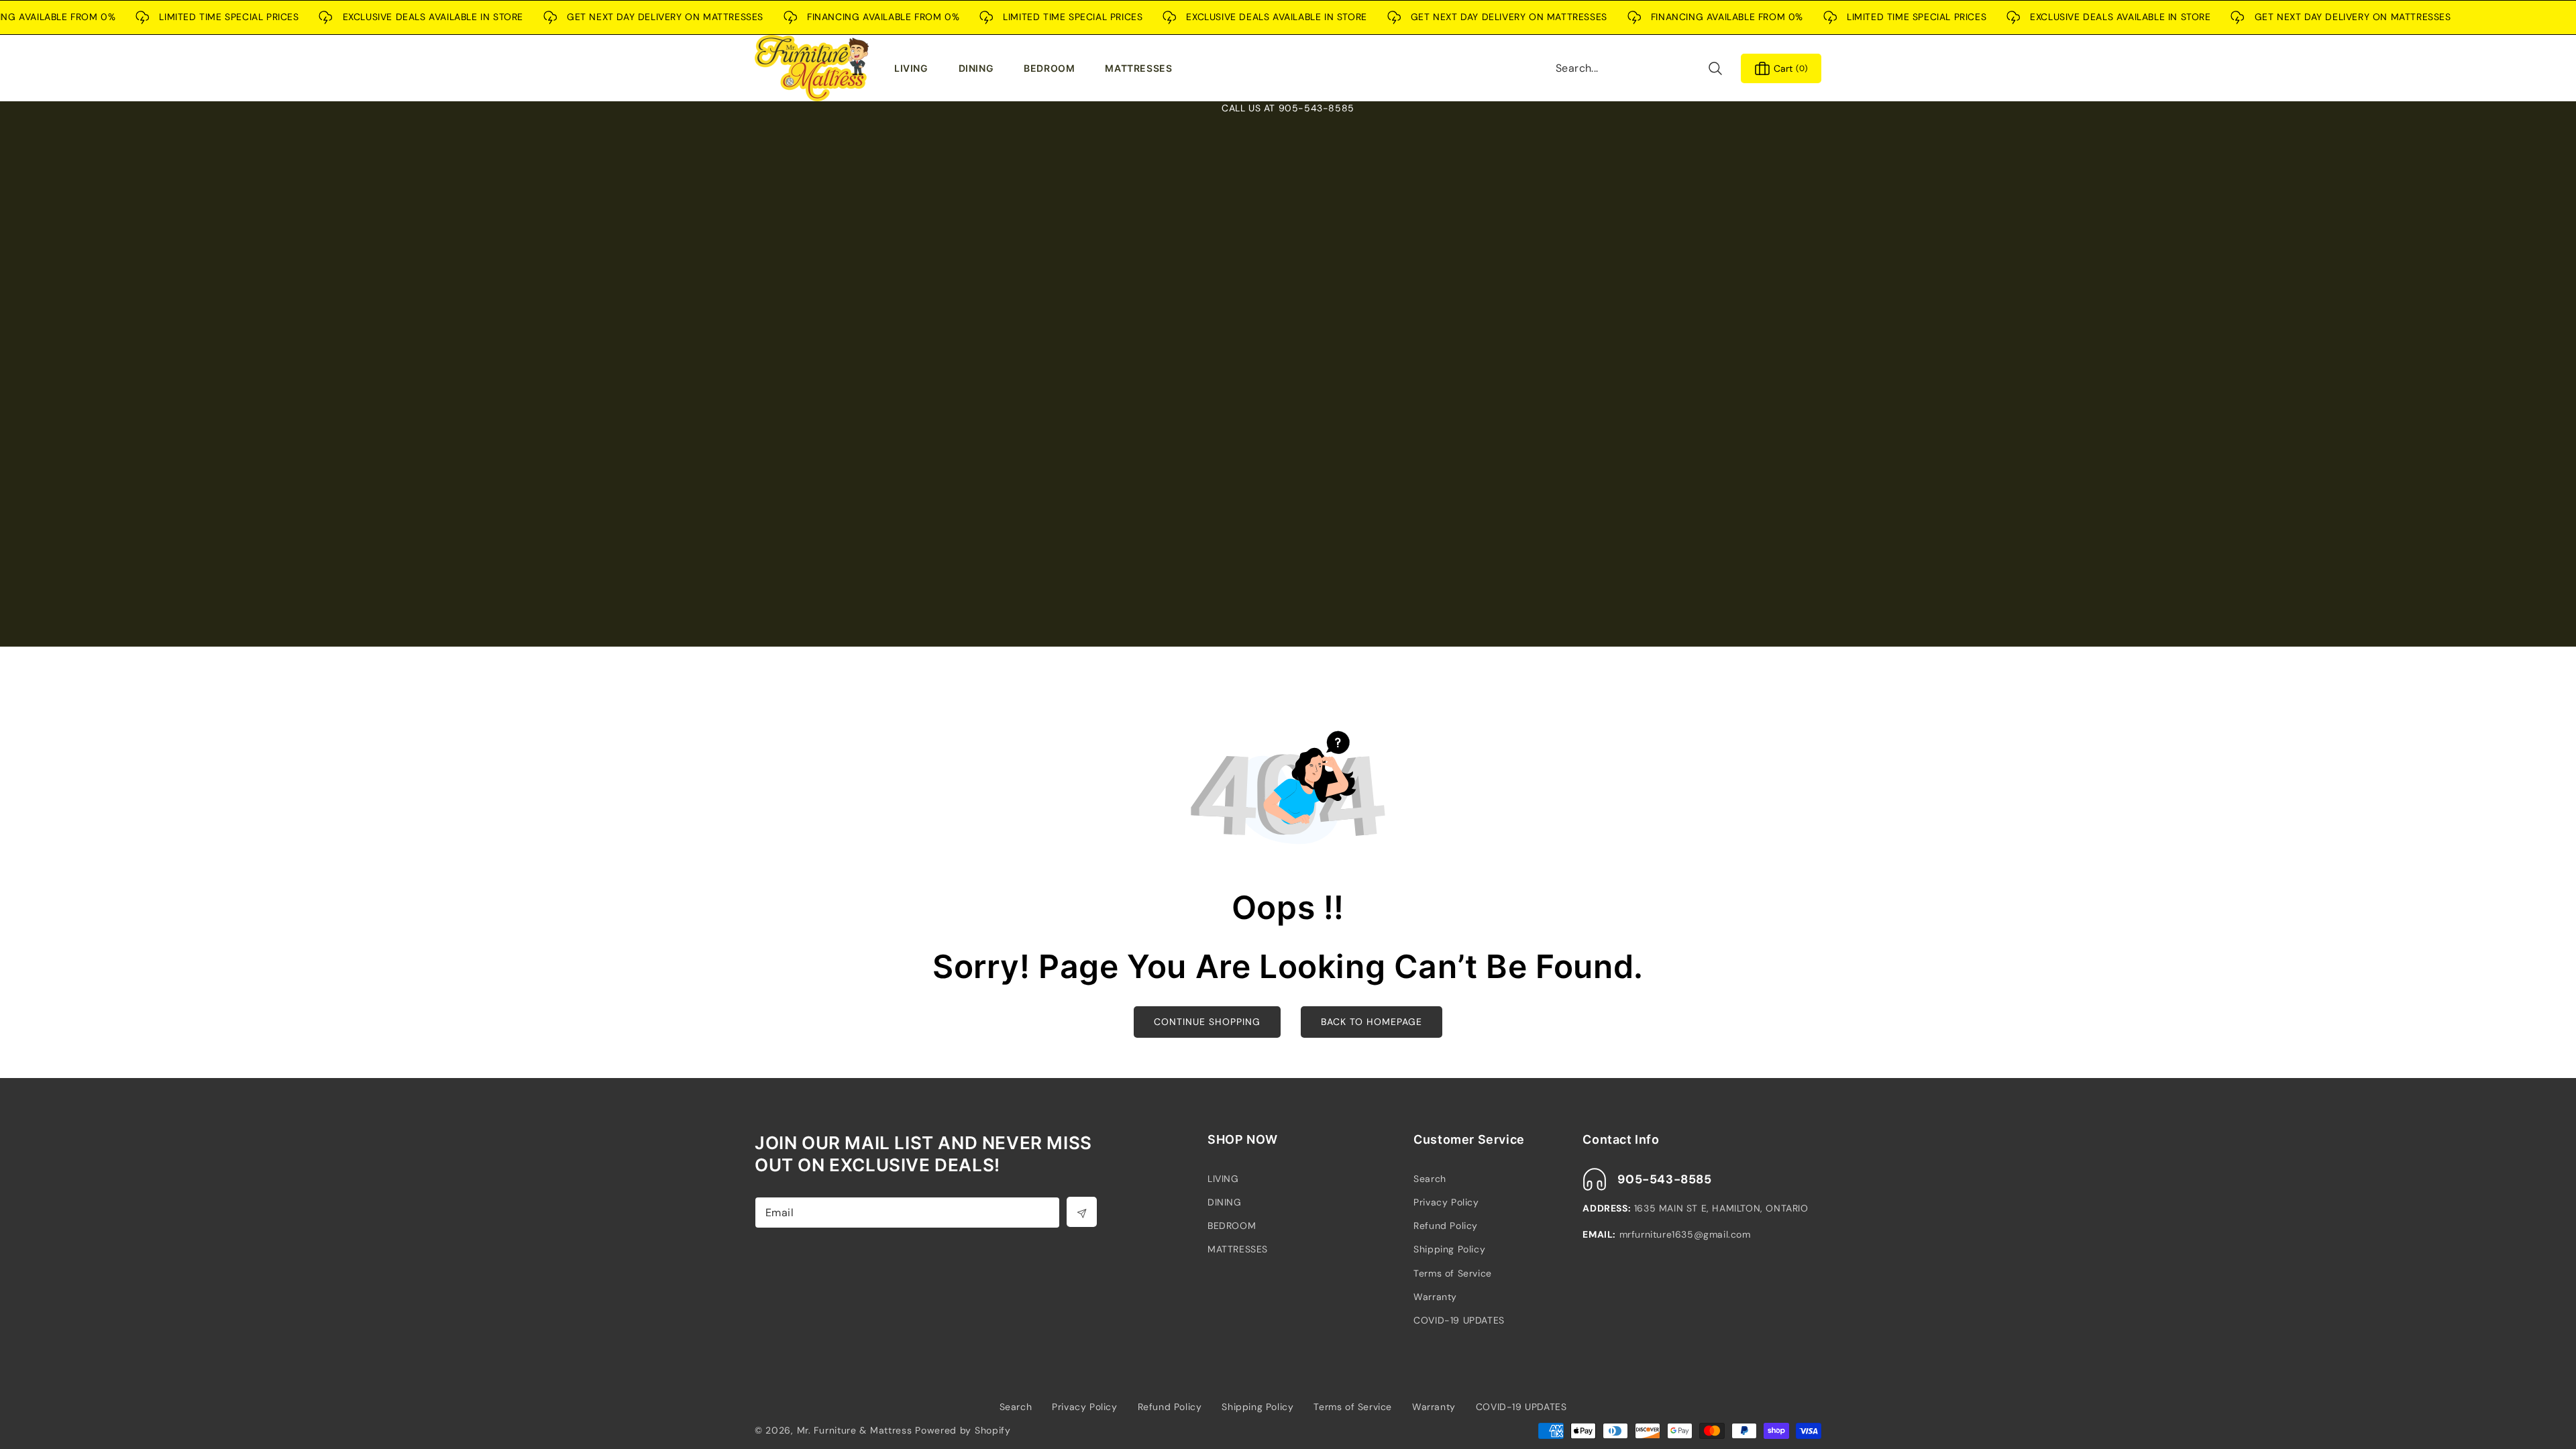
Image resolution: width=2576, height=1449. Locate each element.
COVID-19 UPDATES (1459, 1320)
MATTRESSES (1238, 1249)
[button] (914, 68)
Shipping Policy (1449, 1249)
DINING (1225, 1202)
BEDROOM (1232, 1226)
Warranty (1435, 1297)
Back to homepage (1372, 1022)
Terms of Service (1453, 1273)
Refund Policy (1446, 1226)
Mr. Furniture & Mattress (855, 1430)
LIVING (1223, 1179)
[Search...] (1715, 68)
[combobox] (1640, 68)
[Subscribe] (1082, 1212)
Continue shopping (1207, 1022)
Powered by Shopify (963, 1430)
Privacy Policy (1446, 1202)
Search (1430, 1179)
